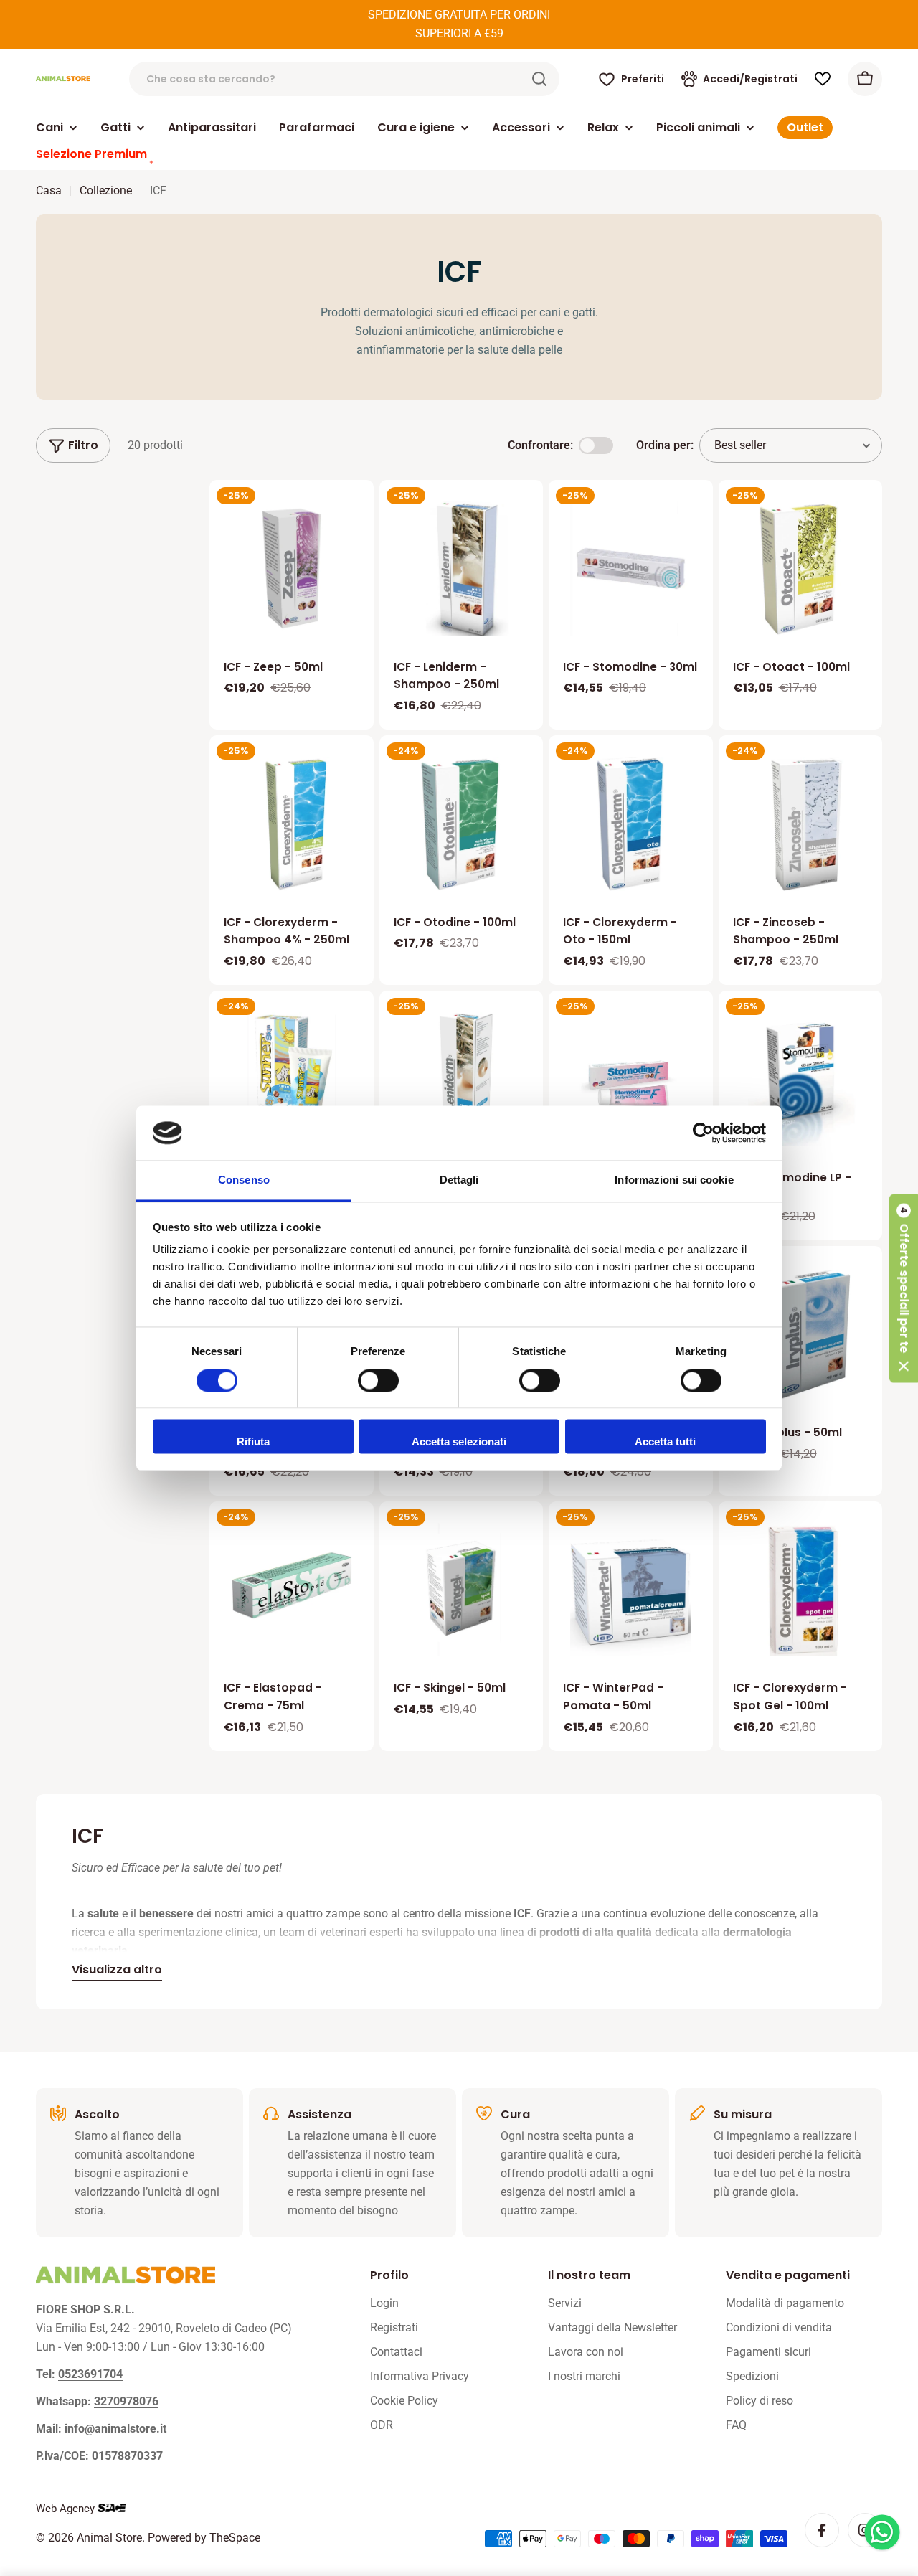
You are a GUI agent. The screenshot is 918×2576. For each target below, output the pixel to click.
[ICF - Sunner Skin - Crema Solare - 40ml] (292, 1079)
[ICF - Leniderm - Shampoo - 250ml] (462, 568)
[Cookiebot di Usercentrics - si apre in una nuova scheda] (703, 1133)
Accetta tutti (665, 1442)
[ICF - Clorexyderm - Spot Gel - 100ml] (801, 1590)
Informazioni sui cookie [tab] (674, 1180)
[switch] (378, 1380)
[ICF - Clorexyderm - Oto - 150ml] (631, 824)
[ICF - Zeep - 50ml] (292, 568)
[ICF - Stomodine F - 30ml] (631, 1079)
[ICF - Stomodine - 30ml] (631, 568)
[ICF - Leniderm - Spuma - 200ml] (462, 1079)
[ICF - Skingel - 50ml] (462, 1590)
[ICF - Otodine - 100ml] (462, 824)
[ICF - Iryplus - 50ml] (801, 1335)
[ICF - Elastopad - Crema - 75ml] (292, 1590)
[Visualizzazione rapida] (353, 511)
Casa (49, 190)
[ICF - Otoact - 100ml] (801, 568)
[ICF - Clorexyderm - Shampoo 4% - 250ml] (292, 824)
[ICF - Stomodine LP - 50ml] (801, 1079)
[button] (904, 1288)
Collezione (106, 190)
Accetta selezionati (459, 1442)
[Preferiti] (823, 79)
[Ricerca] (539, 79)
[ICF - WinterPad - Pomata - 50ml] (631, 1590)
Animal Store (109, 2538)
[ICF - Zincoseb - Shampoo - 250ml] (801, 824)
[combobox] (344, 79)
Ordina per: (665, 445)
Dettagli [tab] (459, 1180)
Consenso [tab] (244, 1180)
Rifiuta (253, 1442)
